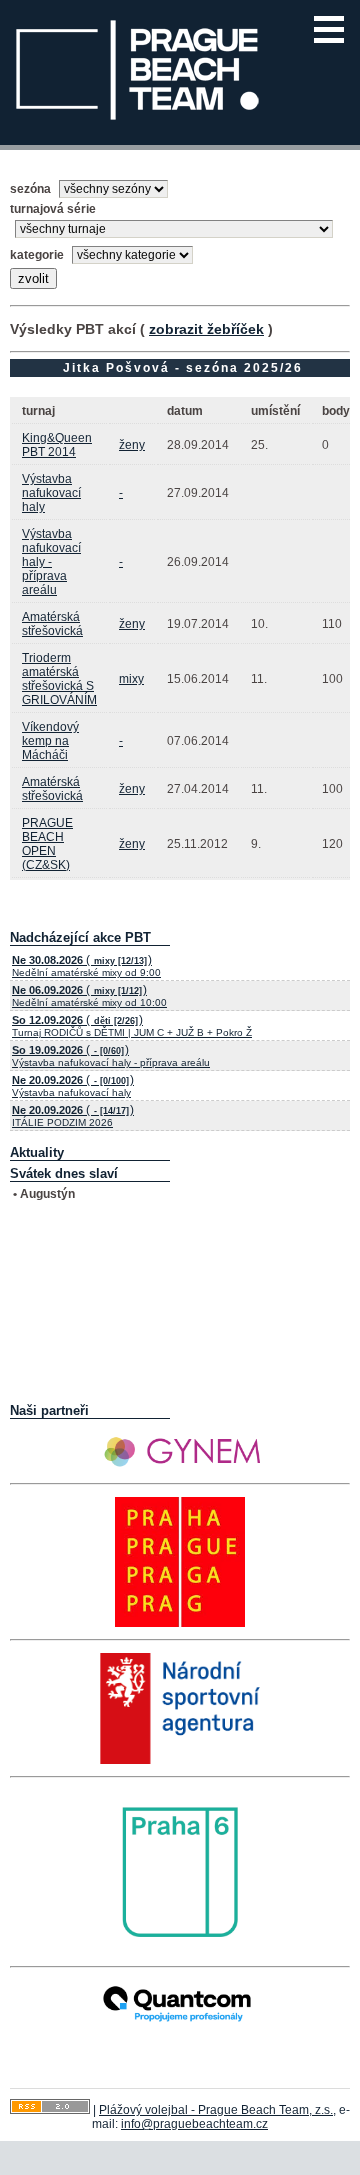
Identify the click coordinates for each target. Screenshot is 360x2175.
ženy (132, 445)
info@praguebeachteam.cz (194, 2124)
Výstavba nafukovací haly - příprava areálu (51, 562)
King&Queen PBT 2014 (57, 445)
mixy (131, 679)
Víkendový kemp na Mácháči (50, 741)
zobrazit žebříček (206, 329)
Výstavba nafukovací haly (51, 493)
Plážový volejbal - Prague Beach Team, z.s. (216, 2110)
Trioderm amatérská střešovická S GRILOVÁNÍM (59, 679)
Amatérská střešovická (52, 624)
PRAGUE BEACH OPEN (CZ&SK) (47, 844)
